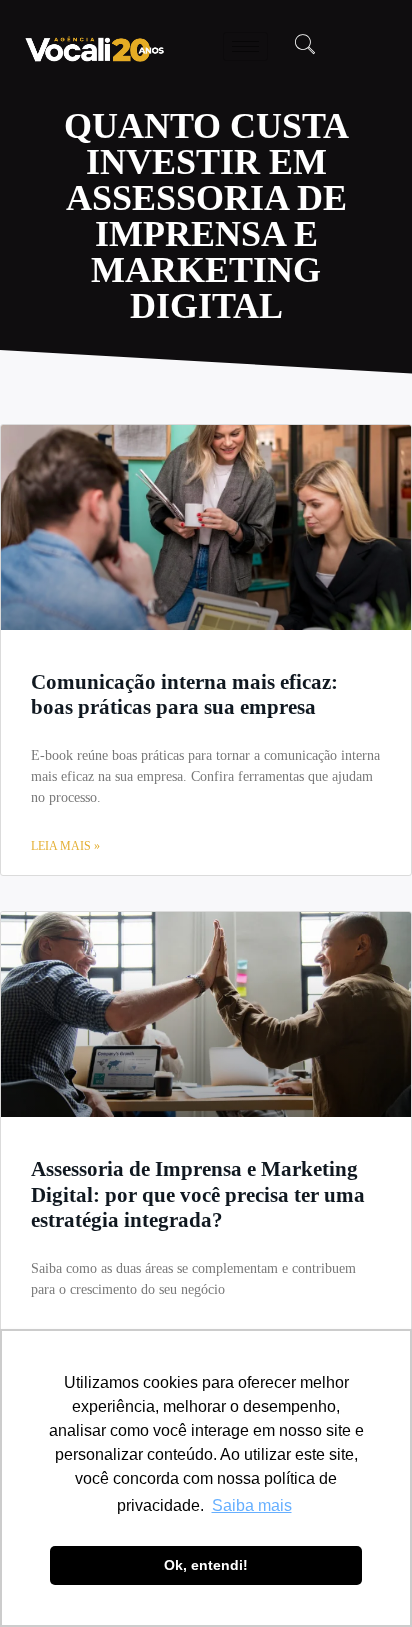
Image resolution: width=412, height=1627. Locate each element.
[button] (305, 46)
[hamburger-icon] (245, 46)
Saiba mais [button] (252, 1505)
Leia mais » (65, 846)
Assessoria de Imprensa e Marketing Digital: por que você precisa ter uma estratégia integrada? (198, 1194)
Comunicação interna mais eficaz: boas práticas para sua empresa (184, 694)
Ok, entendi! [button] (206, 1565)
